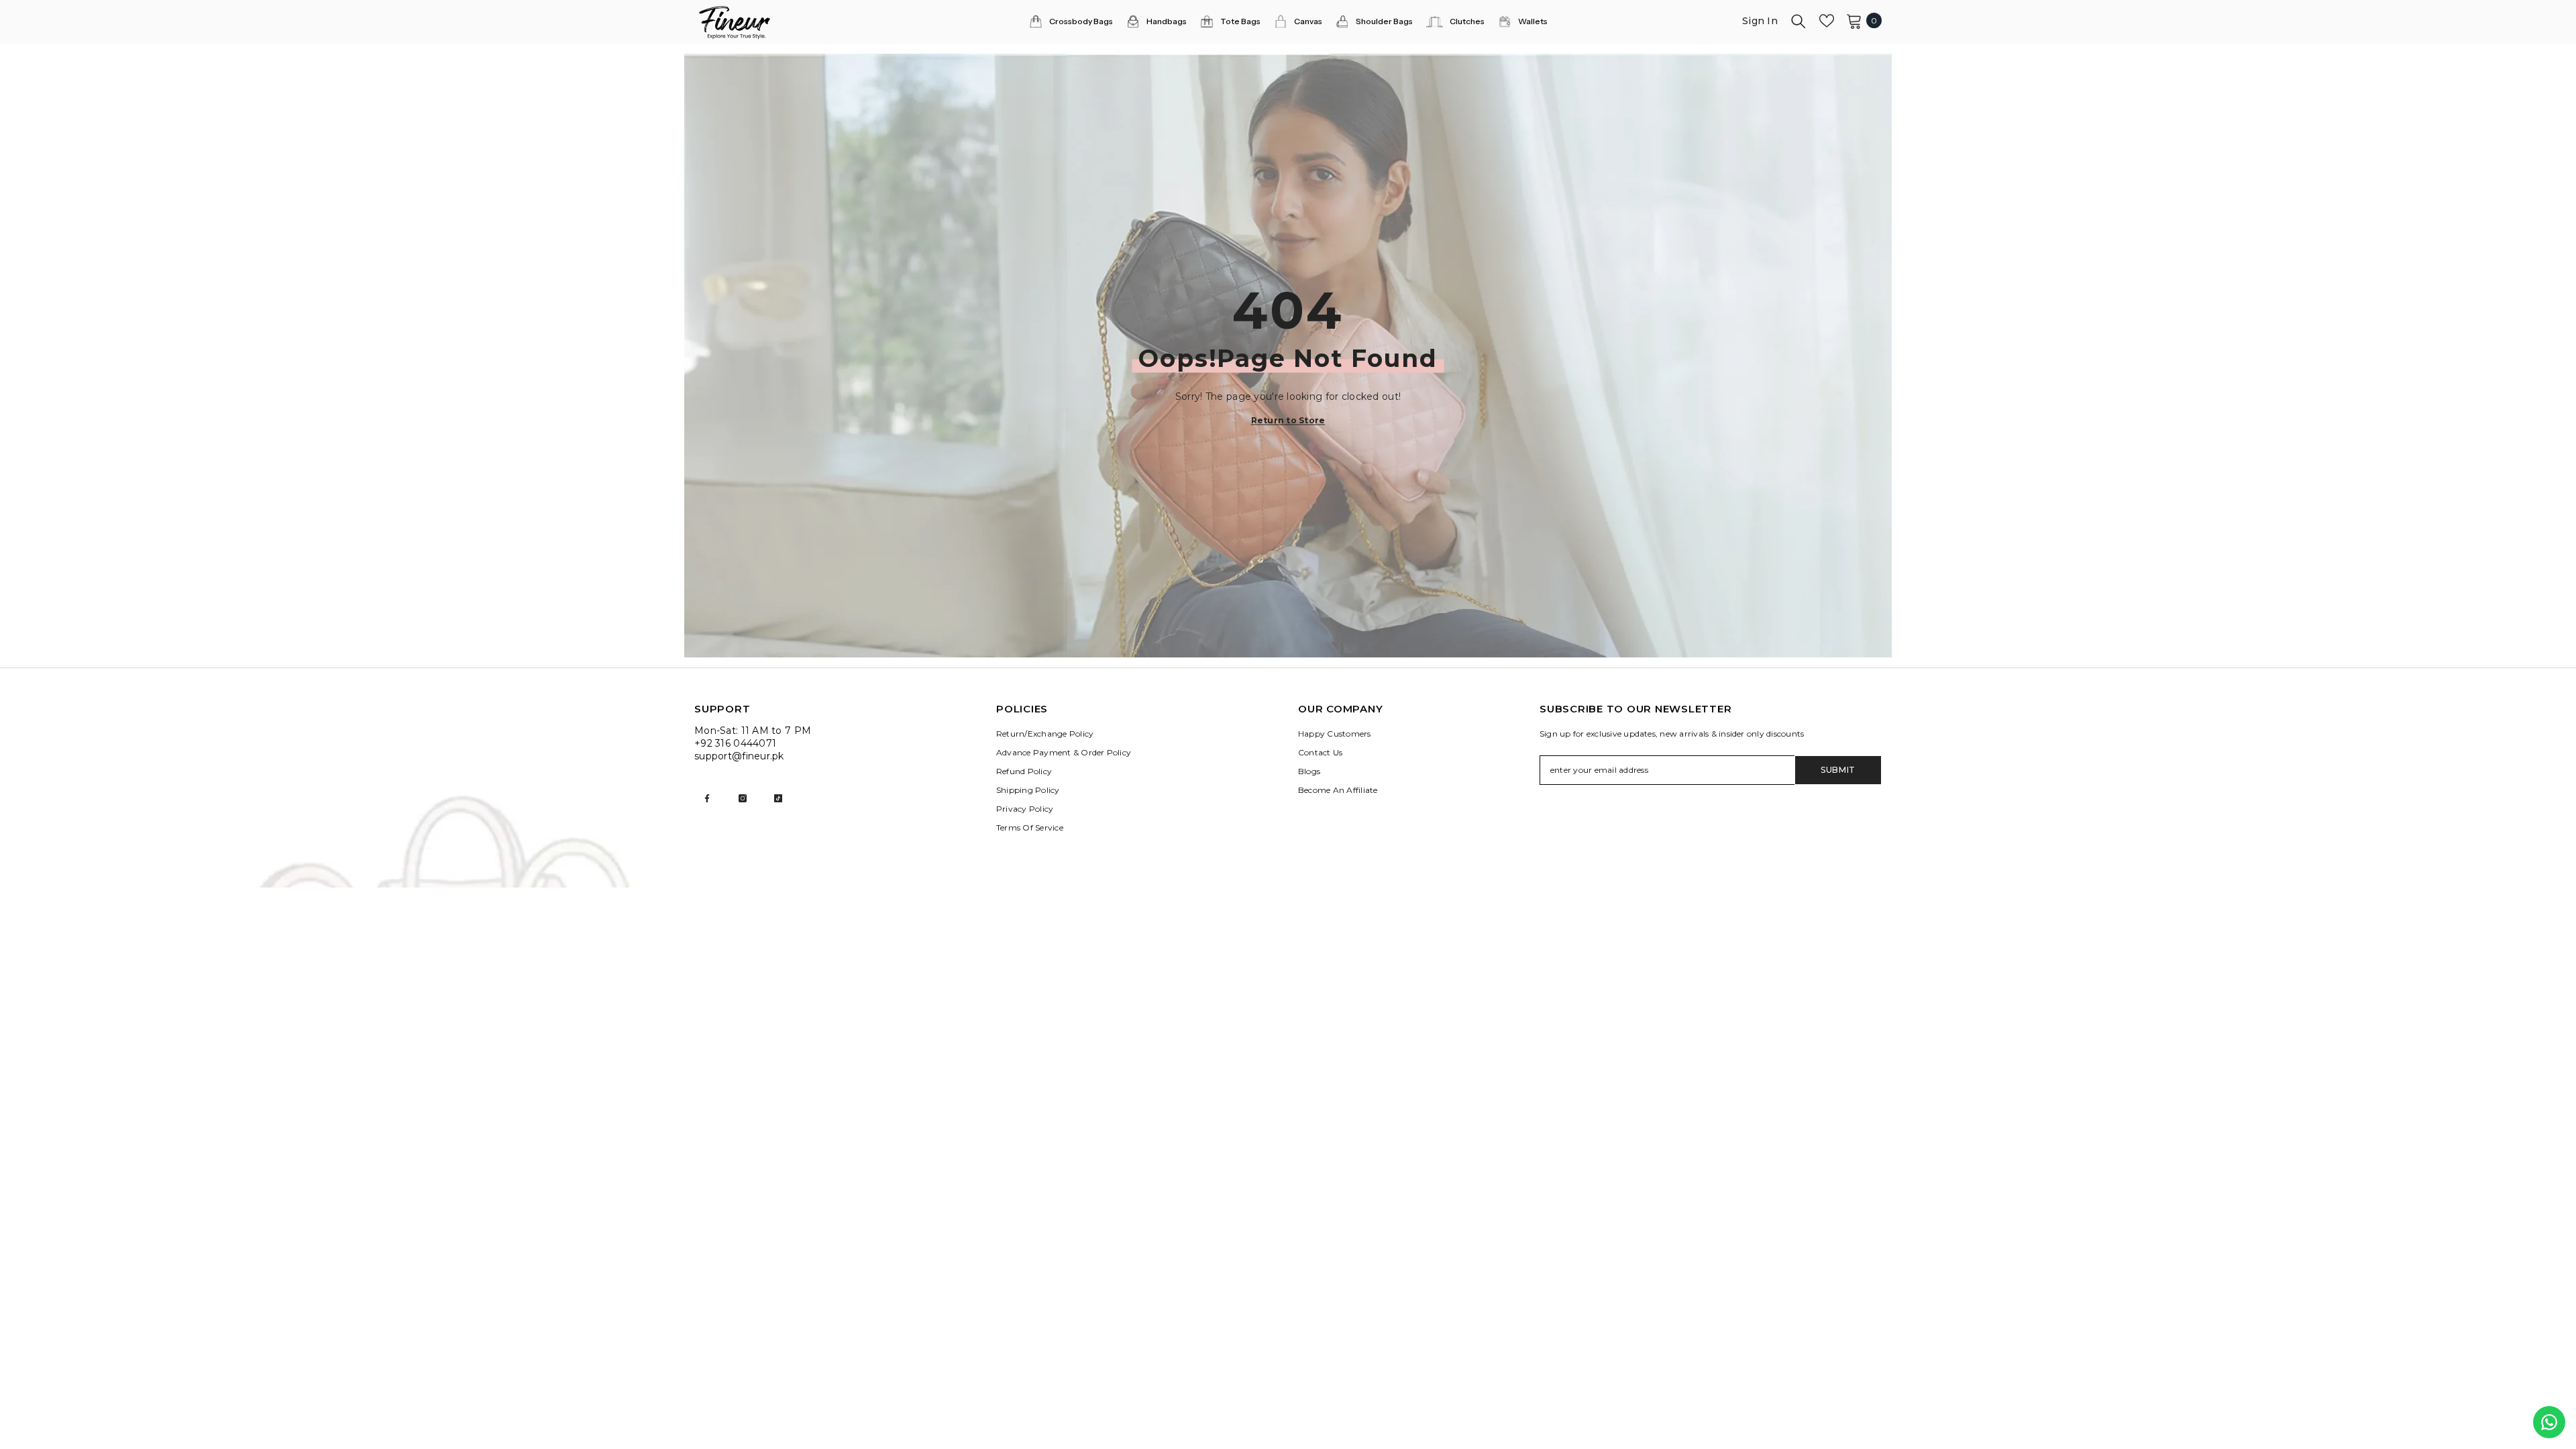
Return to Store (1288, 420)
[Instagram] (743, 798)
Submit (1838, 770)
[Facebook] (707, 798)
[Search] (1799, 21)
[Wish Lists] (1827, 21)
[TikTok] (778, 798)
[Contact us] (2549, 1422)
